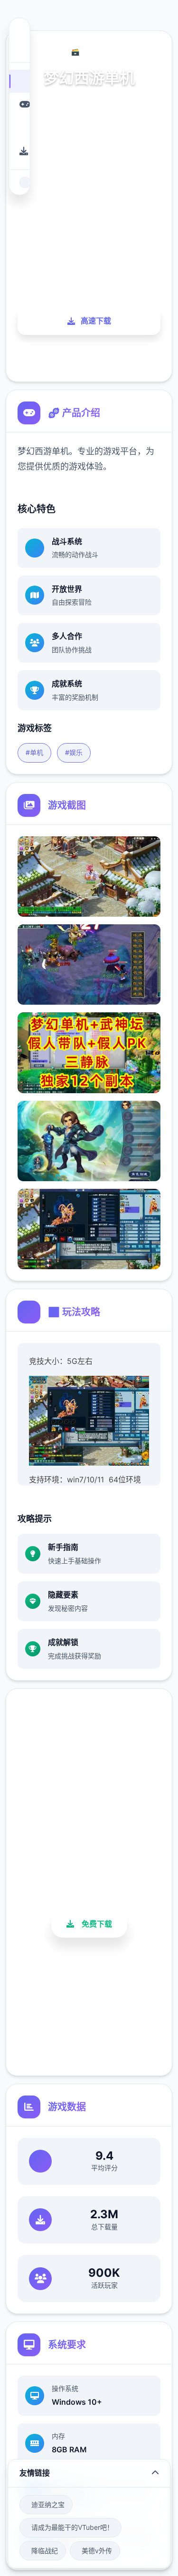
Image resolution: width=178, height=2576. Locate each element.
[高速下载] (19, 151)
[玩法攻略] (19, 128)
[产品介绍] (19, 104)
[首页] (19, 81)
